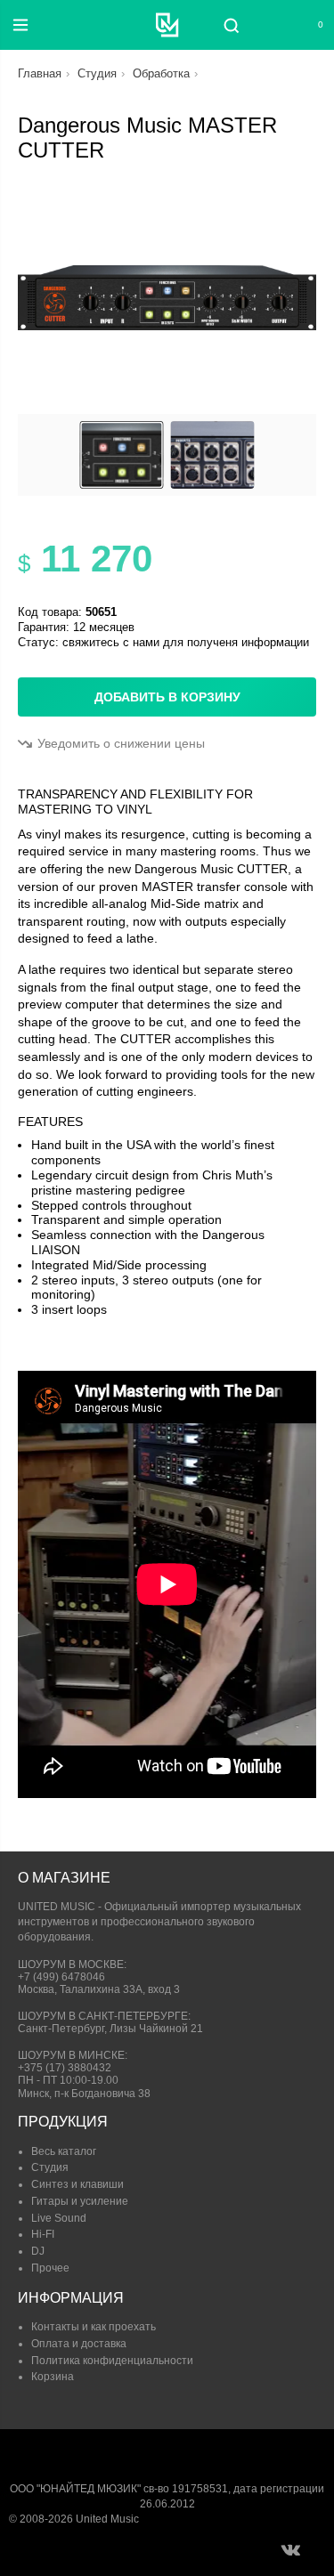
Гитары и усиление (80, 2201)
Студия (97, 73)
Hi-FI (43, 2234)
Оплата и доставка (79, 2344)
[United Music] (167, 25)
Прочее (50, 2268)
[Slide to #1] (122, 455)
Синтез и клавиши (77, 2184)
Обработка (161, 73)
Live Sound (59, 2218)
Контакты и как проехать (94, 2327)
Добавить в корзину (167, 697)
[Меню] (20, 25)
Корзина (53, 2377)
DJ (38, 2251)
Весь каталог (64, 2151)
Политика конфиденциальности (112, 2361)
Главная (40, 73)
